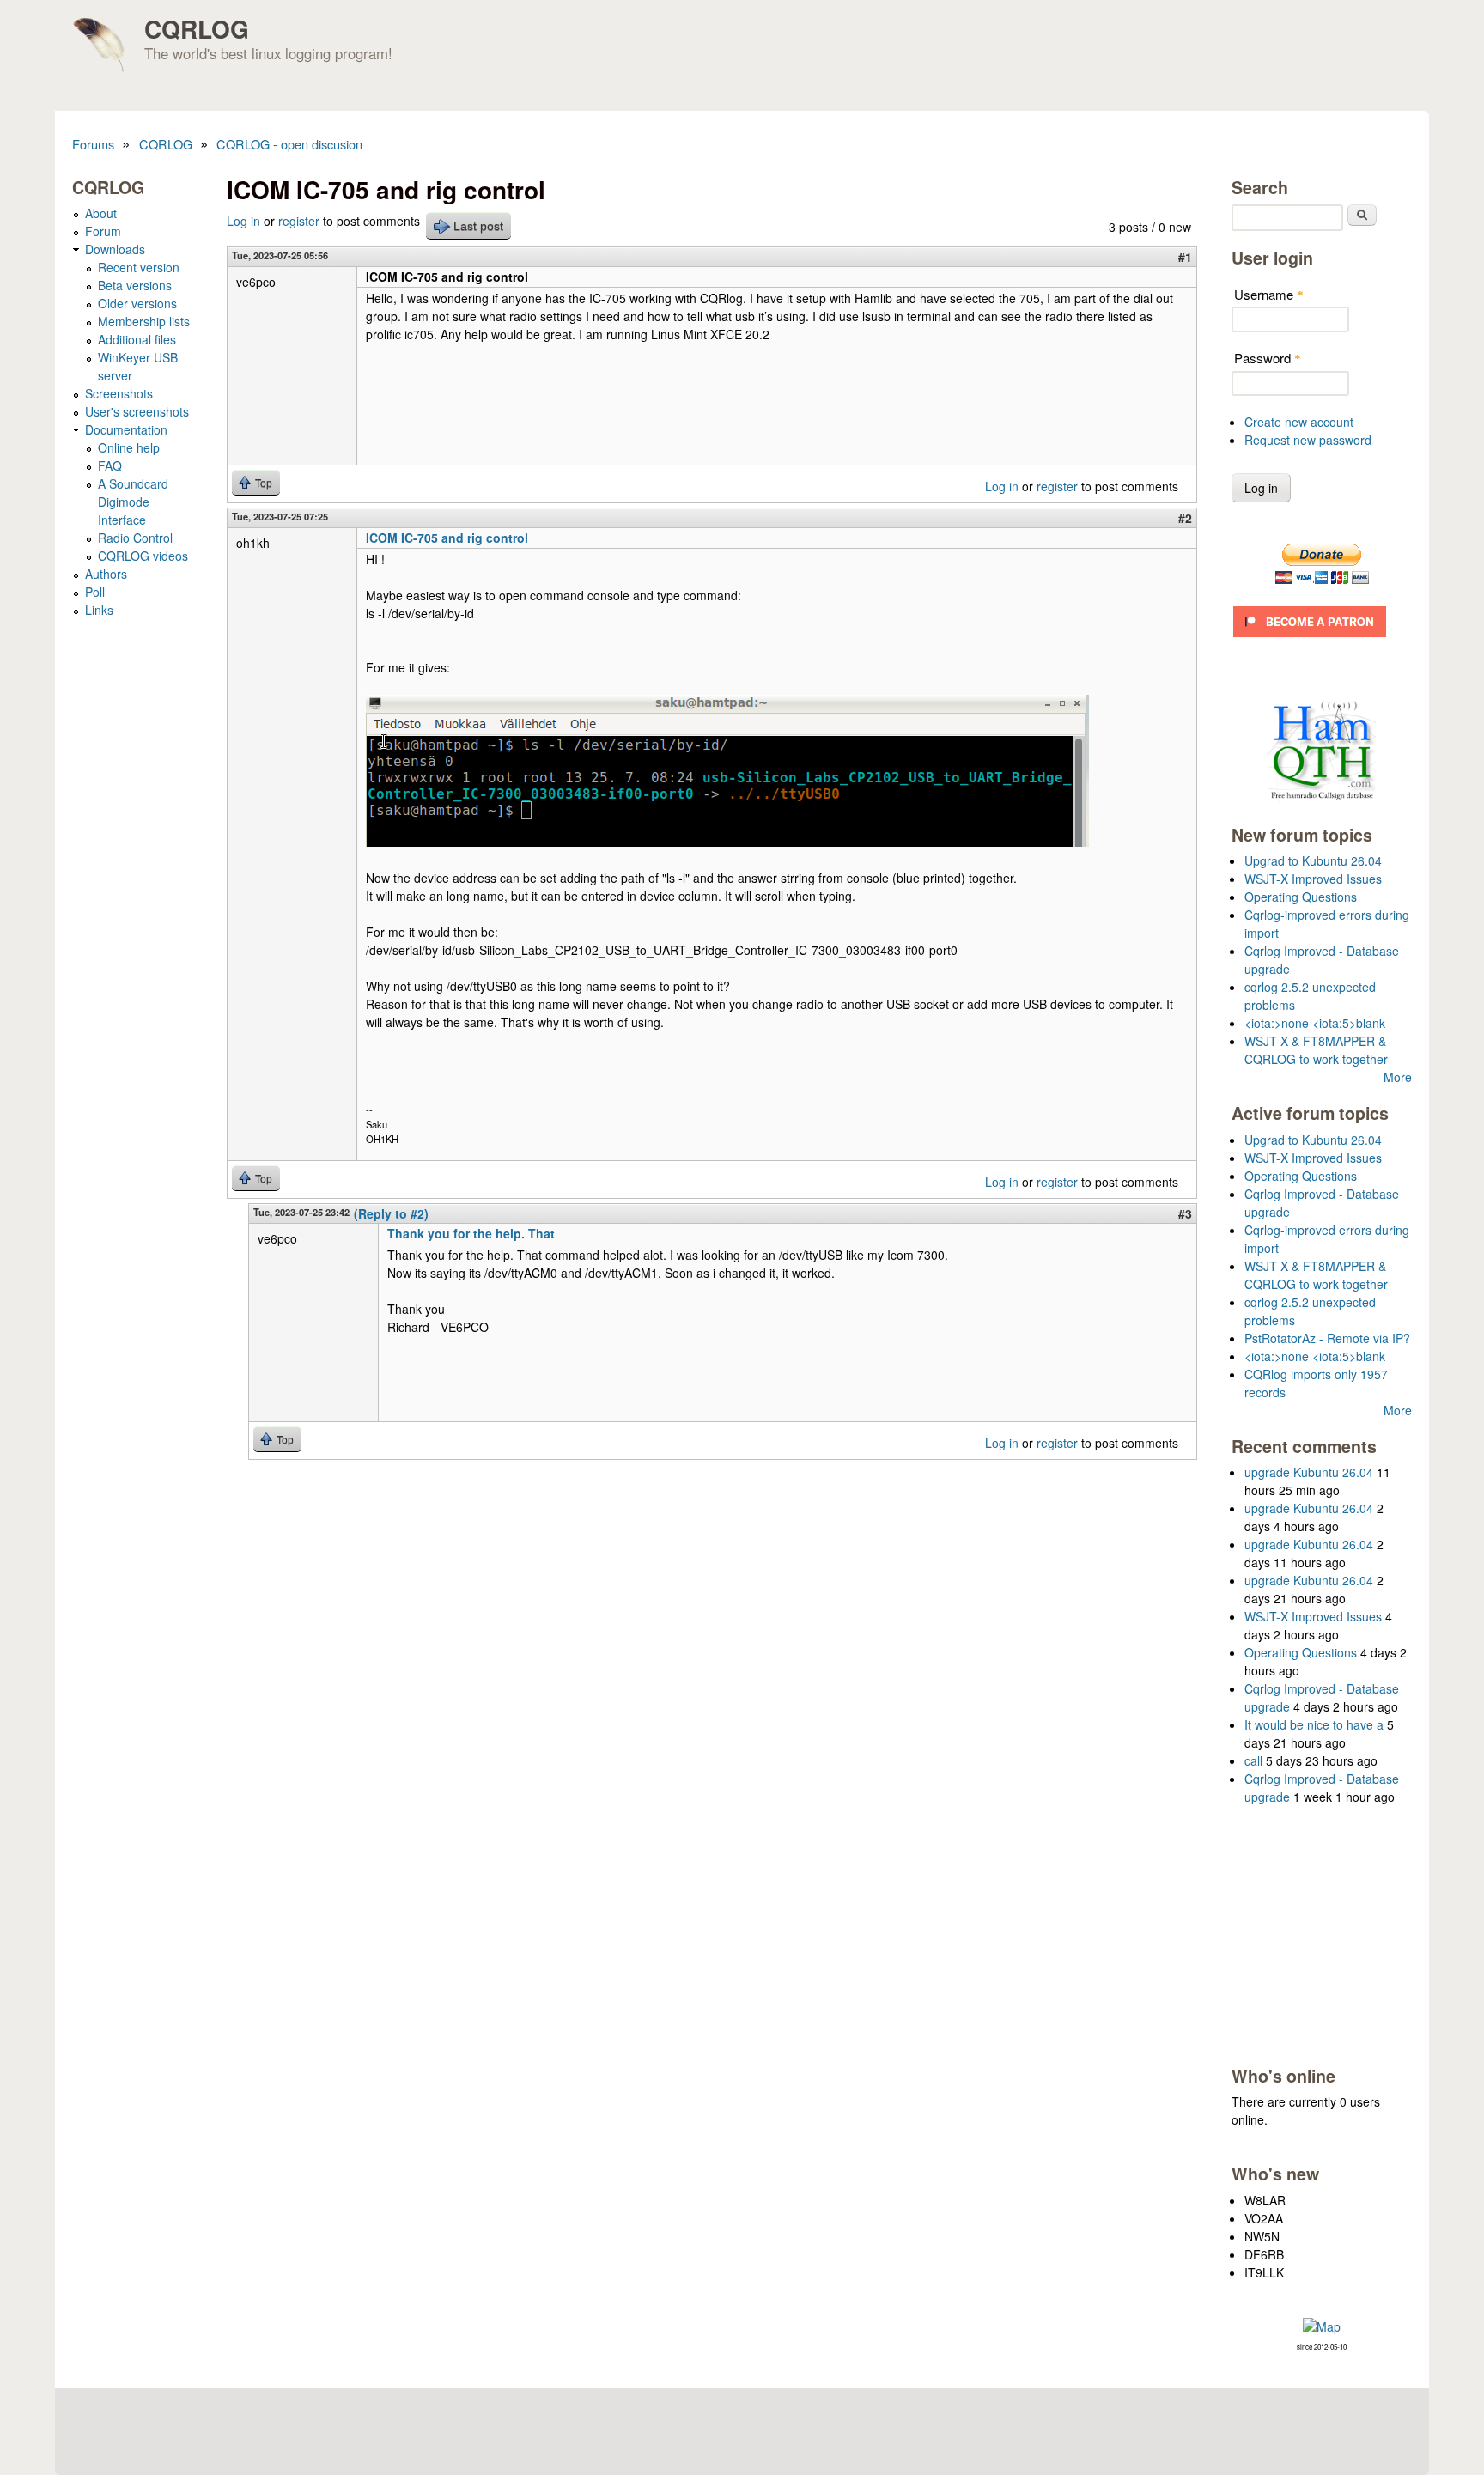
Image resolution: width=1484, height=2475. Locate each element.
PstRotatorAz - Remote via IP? (1327, 1338)
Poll (95, 592)
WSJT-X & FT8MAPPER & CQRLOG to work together (1316, 1050)
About (101, 213)
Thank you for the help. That (471, 1233)
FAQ (110, 465)
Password (1268, 358)
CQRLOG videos (143, 556)
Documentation (126, 429)
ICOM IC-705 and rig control (447, 538)
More (1398, 1077)
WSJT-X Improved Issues (1313, 879)
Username (1269, 294)
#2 (1185, 518)
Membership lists (144, 321)
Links (99, 610)
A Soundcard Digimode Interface (133, 502)
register (299, 221)
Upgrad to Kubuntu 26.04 (1313, 860)
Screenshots (119, 393)
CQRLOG (197, 29)
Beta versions (135, 285)
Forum (103, 231)
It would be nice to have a (1314, 1724)
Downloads (115, 249)
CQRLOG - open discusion (289, 144)
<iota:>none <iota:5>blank (1315, 1023)
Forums (93, 144)
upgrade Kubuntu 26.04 (1309, 1472)
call (1253, 1760)
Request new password (1308, 440)
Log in (243, 221)
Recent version (139, 267)
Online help (129, 447)
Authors (106, 574)
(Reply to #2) (391, 1213)
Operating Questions (1301, 897)
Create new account (1299, 422)
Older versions (137, 303)
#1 (1185, 257)
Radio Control (135, 538)
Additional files (137, 339)
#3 (1185, 1213)
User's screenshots (137, 411)
